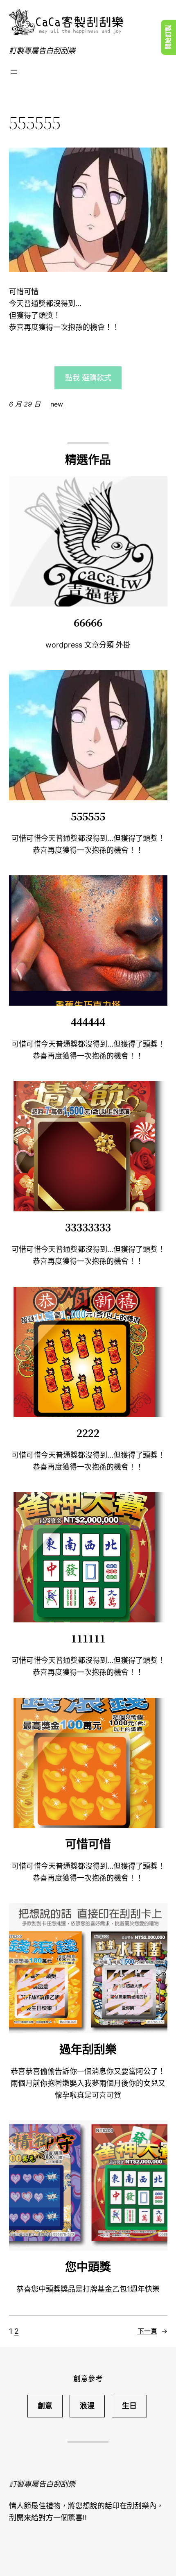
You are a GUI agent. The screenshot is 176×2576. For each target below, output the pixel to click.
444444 (88, 1022)
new (57, 404)
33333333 (88, 1227)
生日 (129, 2406)
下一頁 (152, 2331)
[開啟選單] (14, 72)
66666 (88, 622)
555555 (88, 816)
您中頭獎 (88, 2267)
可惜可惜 (88, 1844)
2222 (88, 1433)
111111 (88, 1638)
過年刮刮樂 (88, 2049)
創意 (45, 2406)
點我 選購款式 (88, 378)
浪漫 (87, 2406)
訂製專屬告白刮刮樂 (42, 51)
